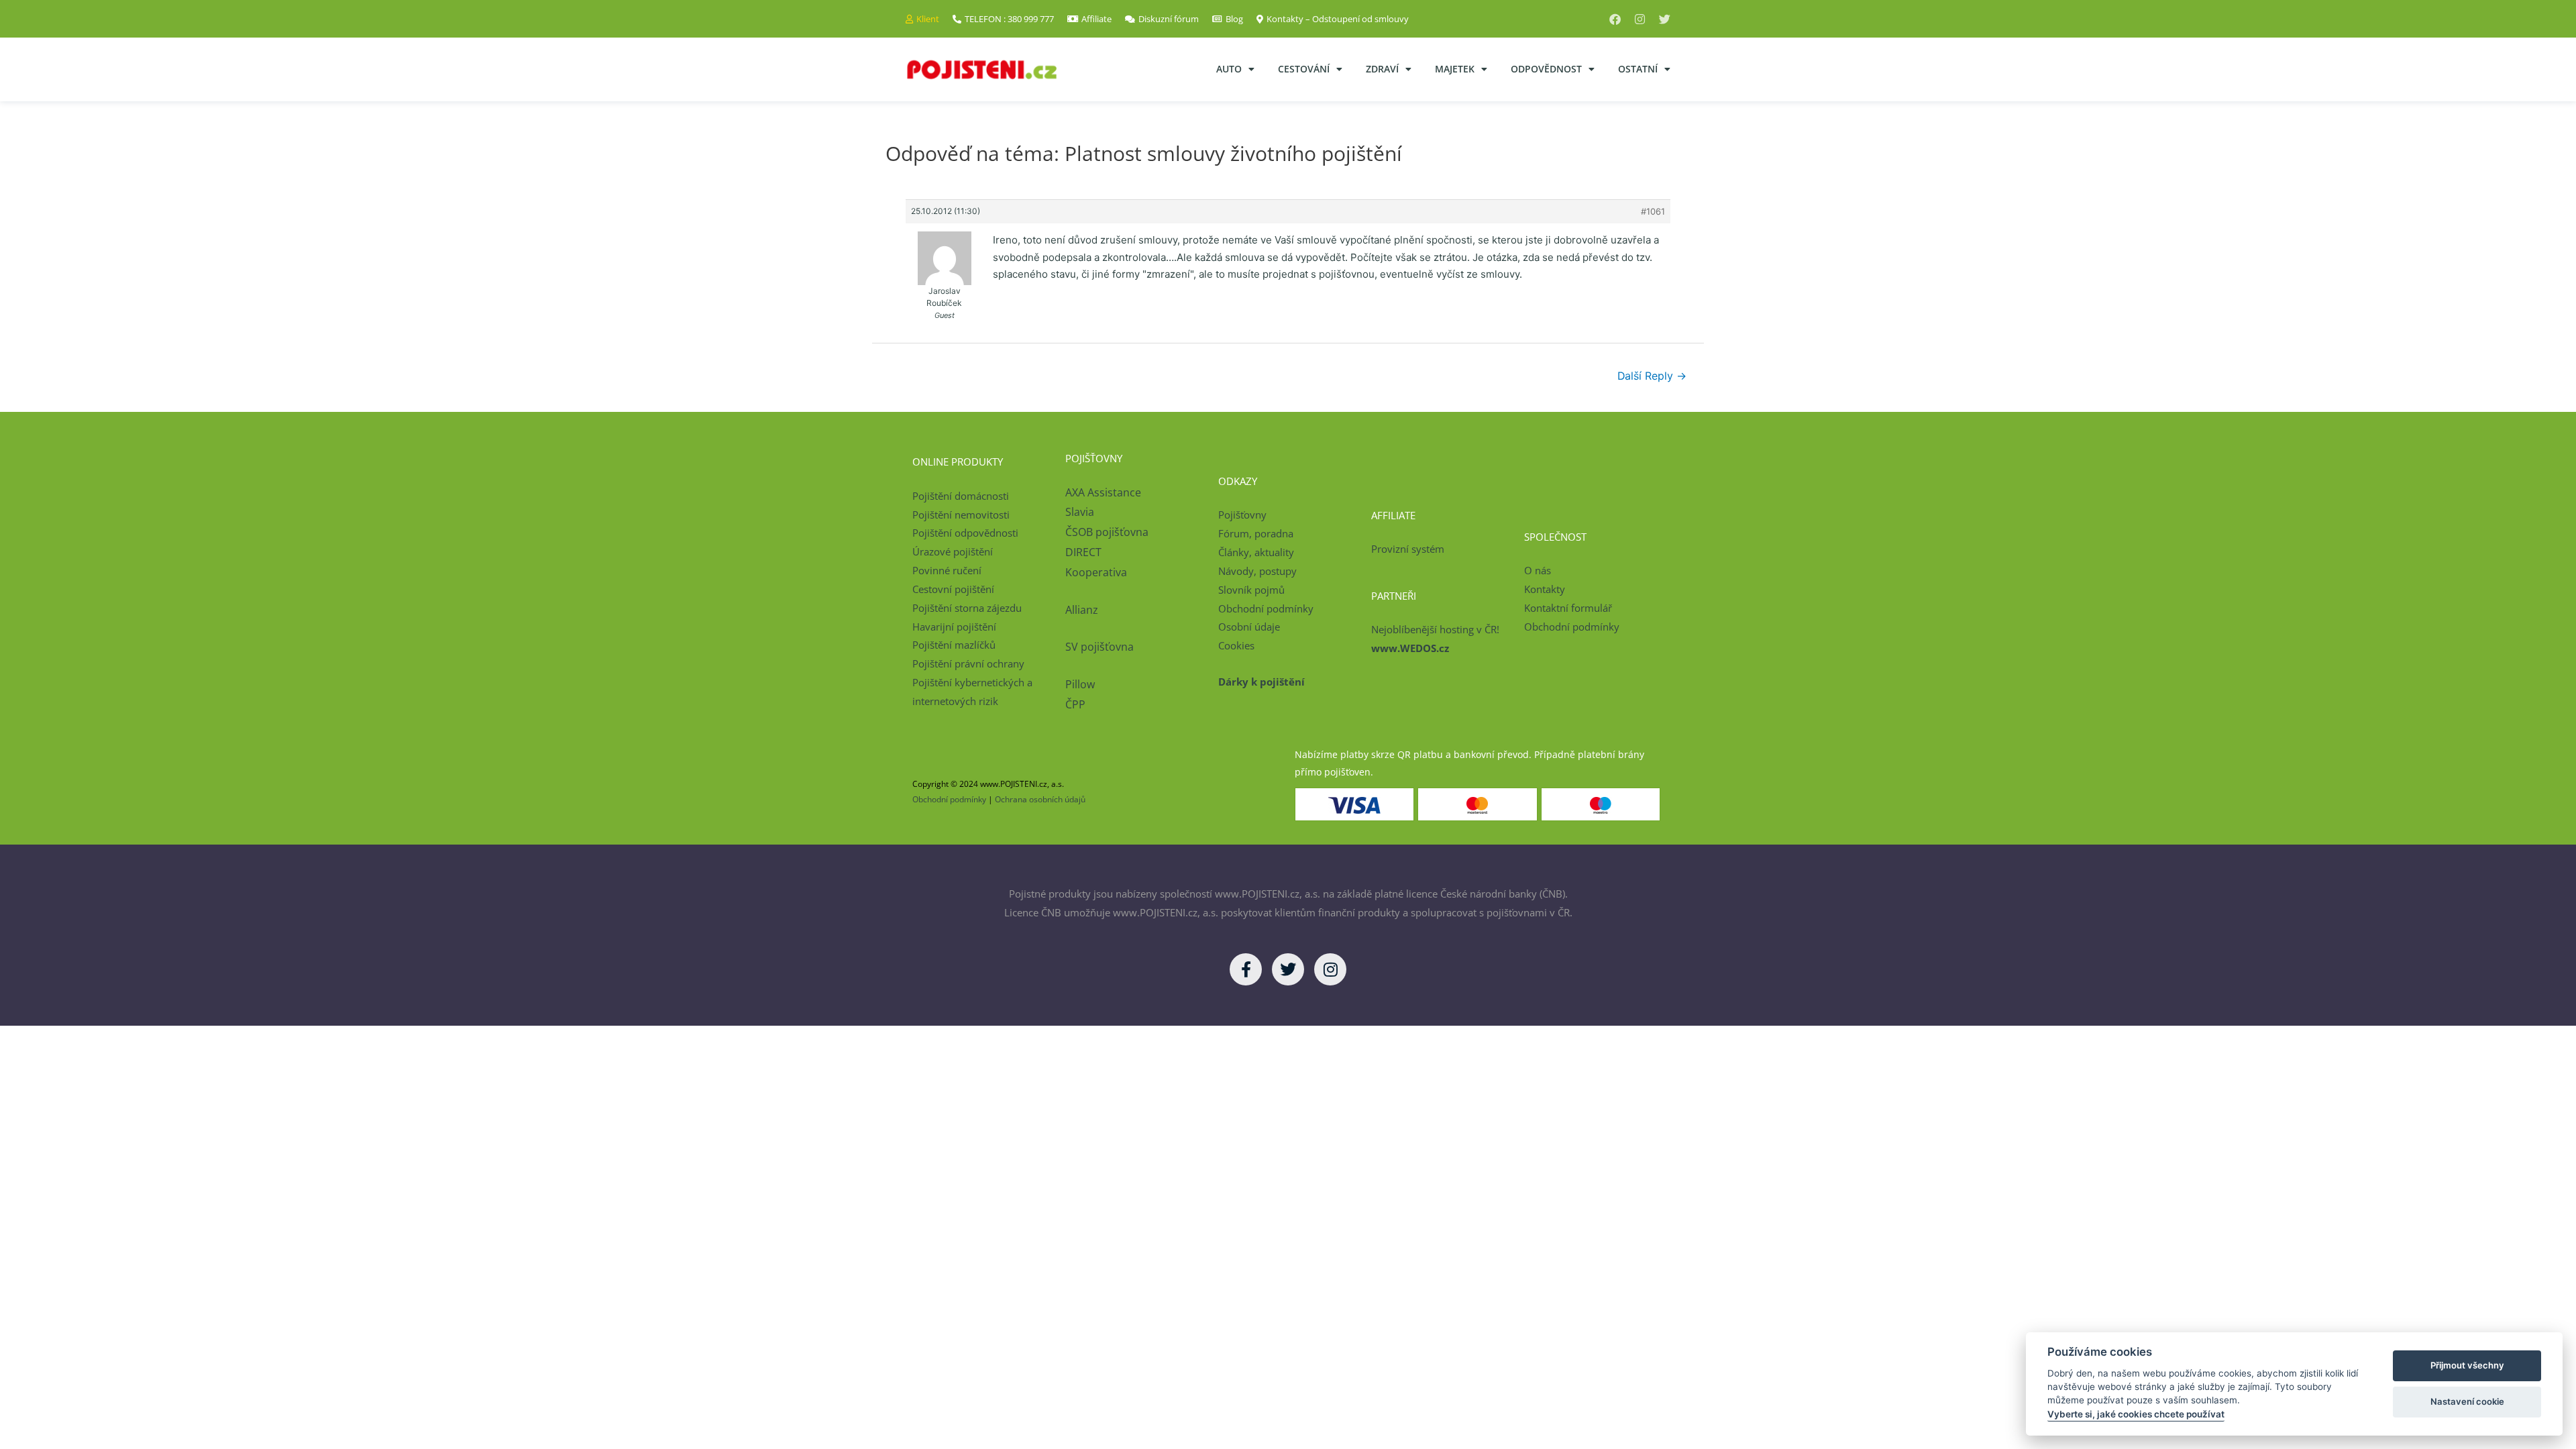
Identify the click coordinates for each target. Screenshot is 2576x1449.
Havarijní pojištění (954, 627)
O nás (1538, 570)
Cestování (1304, 69)
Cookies (1236, 645)
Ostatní (1638, 69)
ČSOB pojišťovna (1107, 532)
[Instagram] (1640, 19)
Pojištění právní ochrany (968, 663)
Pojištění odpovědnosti (965, 533)
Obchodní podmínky (1266, 608)
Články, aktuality (1256, 552)
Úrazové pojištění (953, 551)
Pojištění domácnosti (961, 496)
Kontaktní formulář (1568, 608)
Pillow (1080, 684)
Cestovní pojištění (953, 589)
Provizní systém (1408, 549)
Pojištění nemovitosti (961, 515)
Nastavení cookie (2467, 1401)
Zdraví (1382, 69)
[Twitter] (1665, 19)
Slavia (1080, 512)
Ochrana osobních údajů (1040, 799)
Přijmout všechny (2467, 1365)
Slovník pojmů (1251, 590)
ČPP (1075, 704)
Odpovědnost (1546, 69)
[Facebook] (1615, 19)
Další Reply (1652, 376)
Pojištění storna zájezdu (967, 608)
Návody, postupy (1257, 571)
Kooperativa (1096, 572)
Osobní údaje (1249, 627)
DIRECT (1083, 552)
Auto (1229, 69)
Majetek (1455, 69)
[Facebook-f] (1246, 969)
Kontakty (1545, 589)
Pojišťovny (1242, 515)
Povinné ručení (947, 570)
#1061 (1653, 211)
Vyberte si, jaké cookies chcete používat (2136, 1414)
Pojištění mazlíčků (954, 645)
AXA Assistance (1105, 492)
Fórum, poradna (1256, 533)
